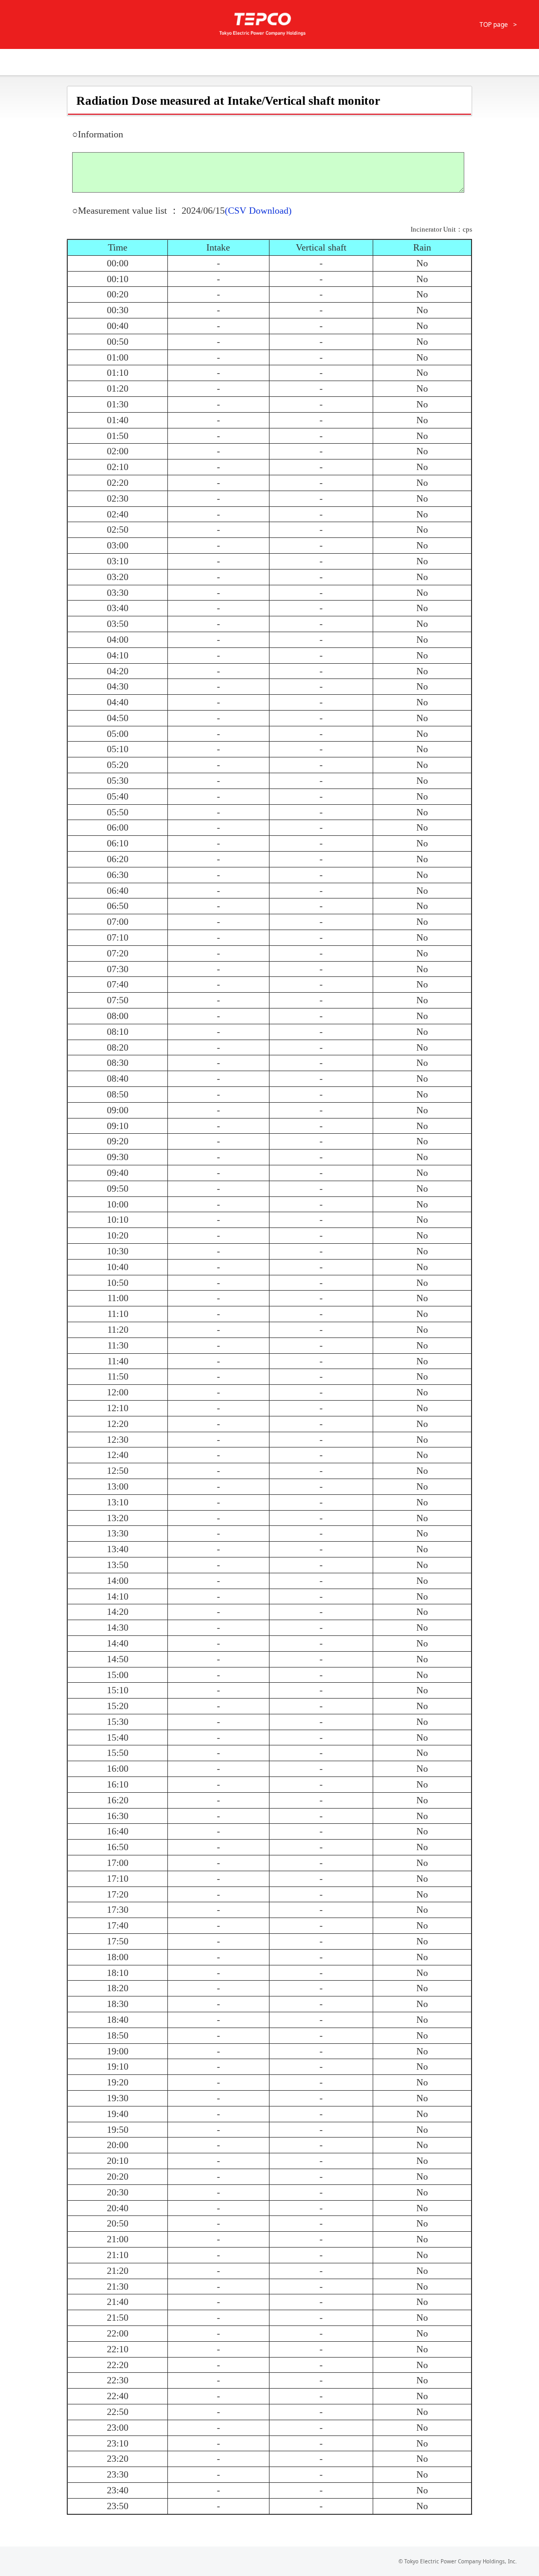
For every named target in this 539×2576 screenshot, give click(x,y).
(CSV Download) (258, 211)
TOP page (494, 24)
